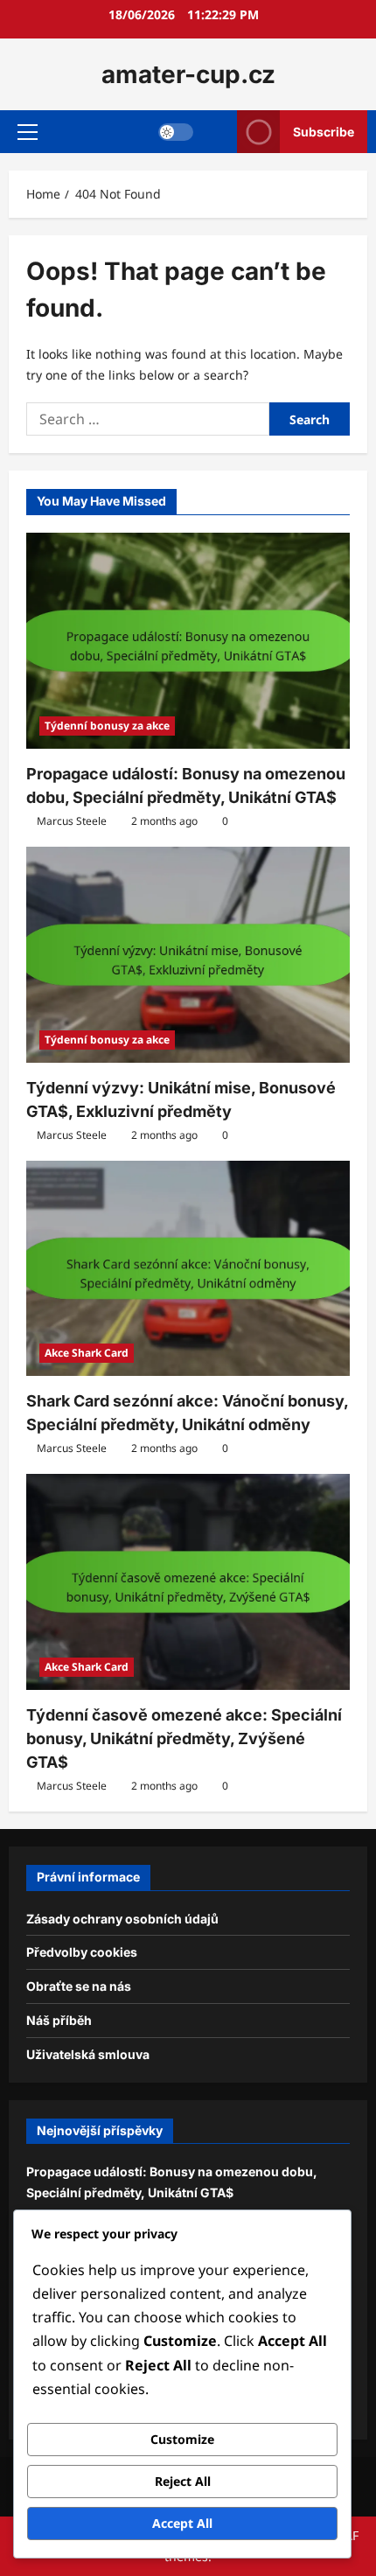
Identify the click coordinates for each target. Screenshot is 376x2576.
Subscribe (324, 132)
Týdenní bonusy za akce (107, 726)
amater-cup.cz (188, 74)
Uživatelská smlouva (88, 2054)
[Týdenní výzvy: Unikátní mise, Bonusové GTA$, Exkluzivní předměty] (188, 955)
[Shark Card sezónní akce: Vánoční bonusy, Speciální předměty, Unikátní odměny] (188, 1269)
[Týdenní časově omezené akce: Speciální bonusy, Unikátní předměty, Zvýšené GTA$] (188, 1582)
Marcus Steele (72, 821)
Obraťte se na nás (79, 1986)
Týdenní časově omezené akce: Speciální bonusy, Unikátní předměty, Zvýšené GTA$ (184, 1738)
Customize (182, 2439)
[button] (28, 132)
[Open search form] (216, 132)
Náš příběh (59, 2020)
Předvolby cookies (82, 1952)
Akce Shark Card (87, 1353)
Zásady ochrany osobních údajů (122, 1919)
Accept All (182, 2523)
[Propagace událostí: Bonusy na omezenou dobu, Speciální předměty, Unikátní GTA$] (188, 641)
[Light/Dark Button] (176, 132)
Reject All (183, 2481)
